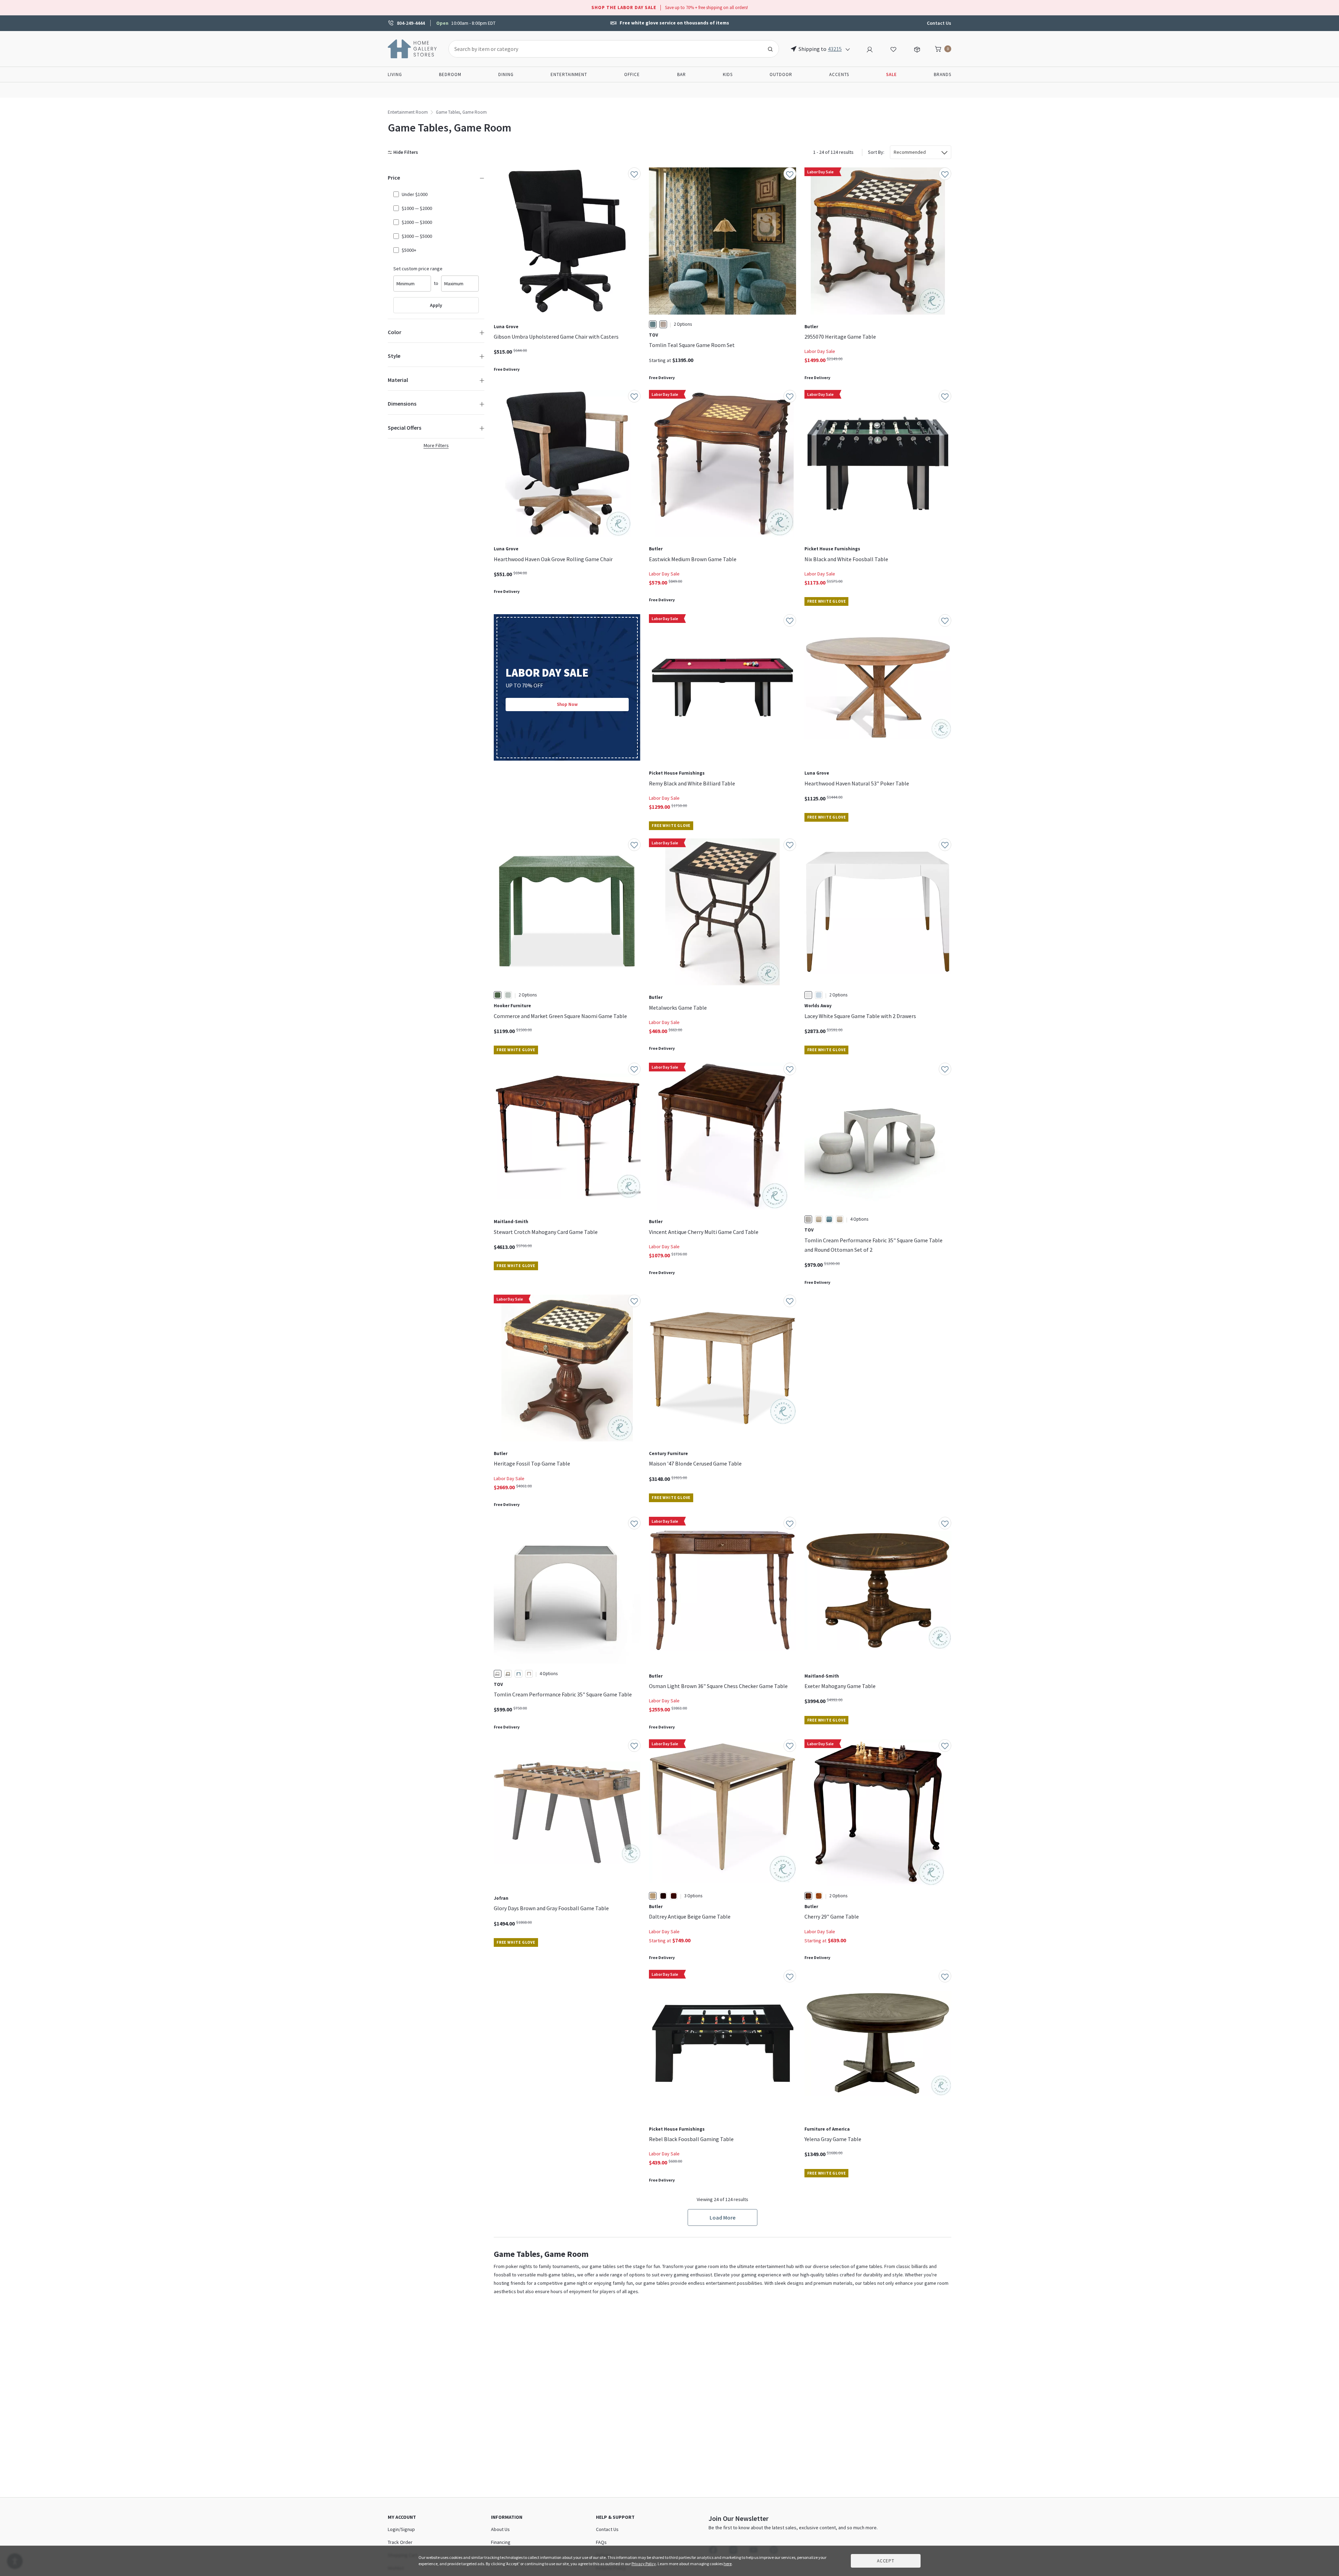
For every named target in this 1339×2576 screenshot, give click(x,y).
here (728, 2564)
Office (632, 74)
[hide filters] (404, 152)
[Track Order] (917, 48)
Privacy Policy (644, 2564)
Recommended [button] (910, 152)
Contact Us (939, 23)
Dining (506, 74)
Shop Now (567, 704)
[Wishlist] (893, 48)
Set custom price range (418, 269)
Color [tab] (395, 332)
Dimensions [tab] (402, 404)
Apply (436, 305)
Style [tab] (394, 356)
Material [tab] (398, 380)
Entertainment (569, 74)
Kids (728, 74)
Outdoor (781, 74)
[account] (870, 48)
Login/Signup (401, 2529)
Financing (501, 2542)
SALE (891, 74)
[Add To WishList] (634, 174)
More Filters (436, 445)
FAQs (601, 2542)
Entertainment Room (408, 112)
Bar (682, 74)
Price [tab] (394, 178)
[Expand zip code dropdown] (848, 49)
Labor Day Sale (820, 351)
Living (395, 74)
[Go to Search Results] (770, 49)
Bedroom (450, 74)
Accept (886, 2561)
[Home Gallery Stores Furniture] (413, 48)
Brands (943, 74)
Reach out (515, 2074)
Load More (723, 2217)
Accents (839, 74)
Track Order (400, 2542)
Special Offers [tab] (404, 428)
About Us (500, 2529)
